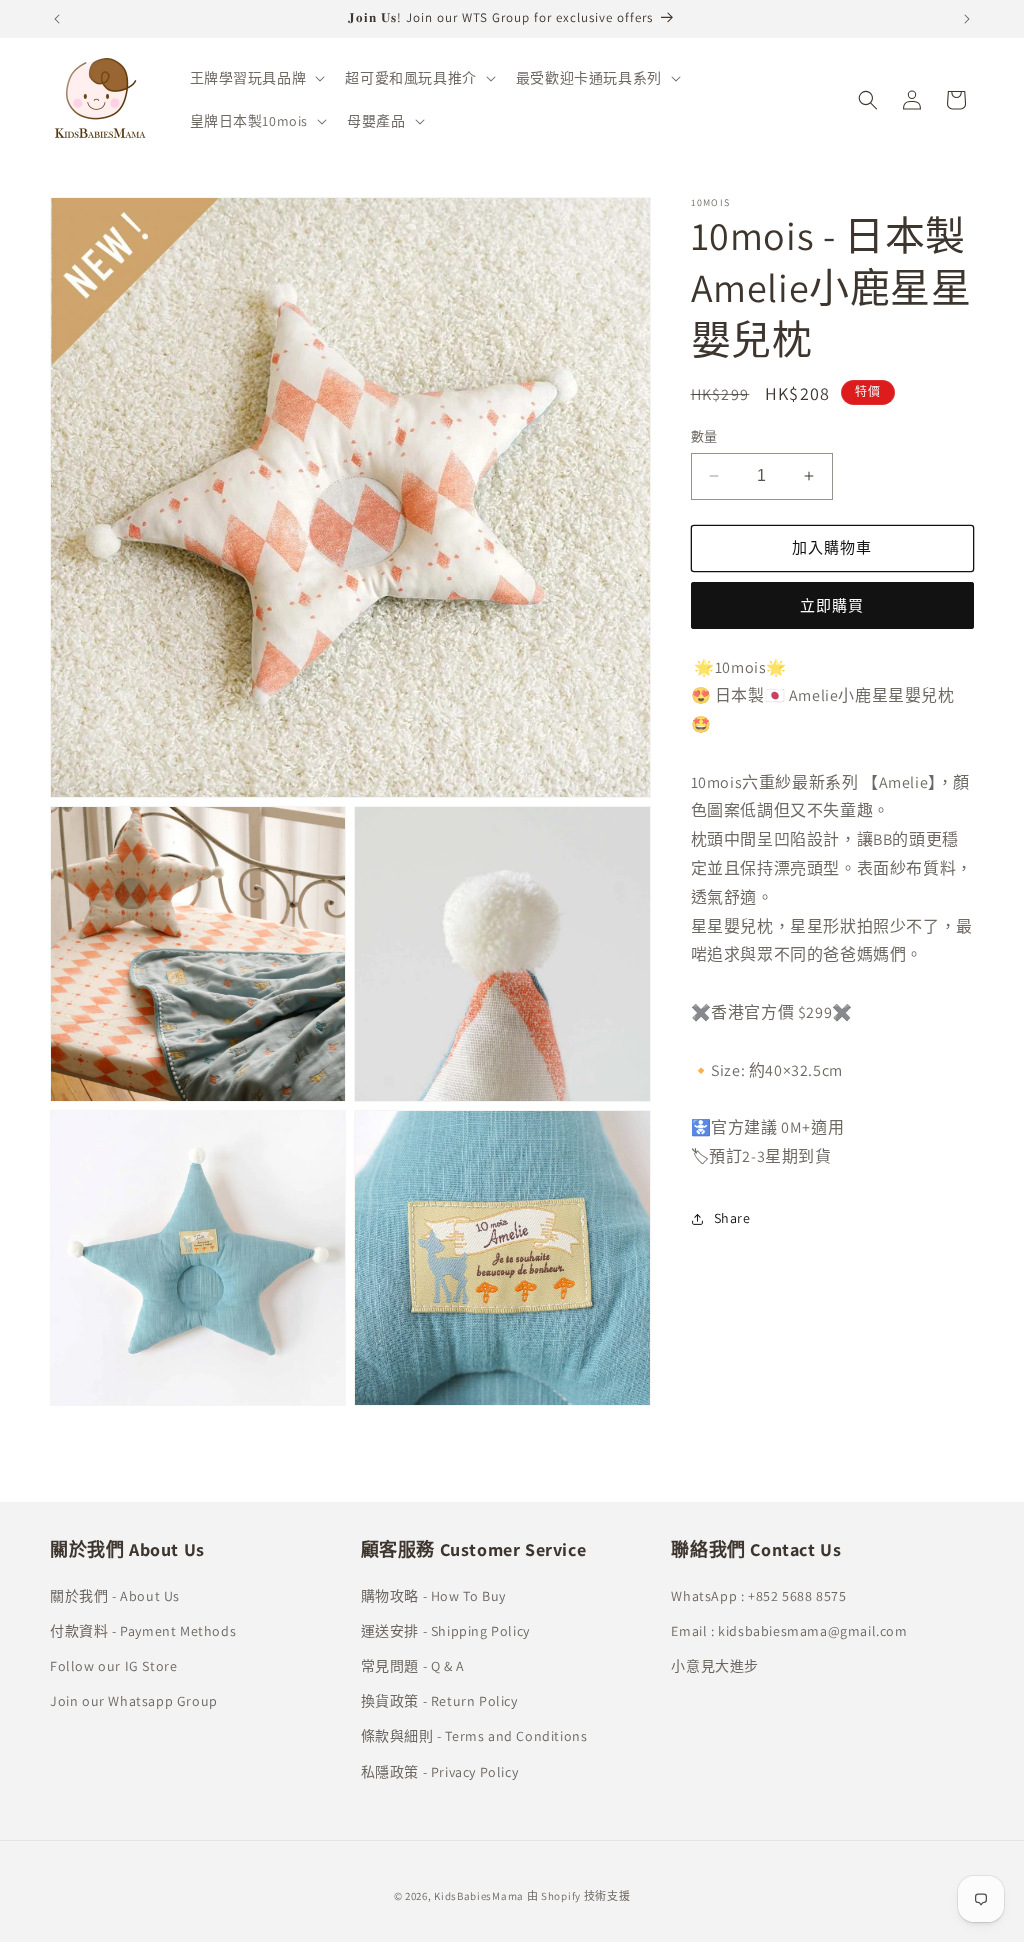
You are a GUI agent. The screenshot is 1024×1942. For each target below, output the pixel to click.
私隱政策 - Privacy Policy (440, 1772)
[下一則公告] (967, 19)
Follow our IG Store (113, 1666)
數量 (704, 436)
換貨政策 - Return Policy (439, 1701)
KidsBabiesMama (479, 1896)
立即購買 (832, 605)
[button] (256, 78)
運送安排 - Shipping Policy (445, 1631)
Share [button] (732, 1218)
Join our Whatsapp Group (134, 1701)
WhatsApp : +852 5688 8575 (758, 1596)
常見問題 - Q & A (413, 1666)
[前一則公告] (57, 19)
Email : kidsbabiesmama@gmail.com (789, 1631)
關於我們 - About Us (115, 1596)
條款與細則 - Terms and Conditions (474, 1736)
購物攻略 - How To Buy (433, 1596)
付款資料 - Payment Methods (143, 1631)
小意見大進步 (715, 1666)
